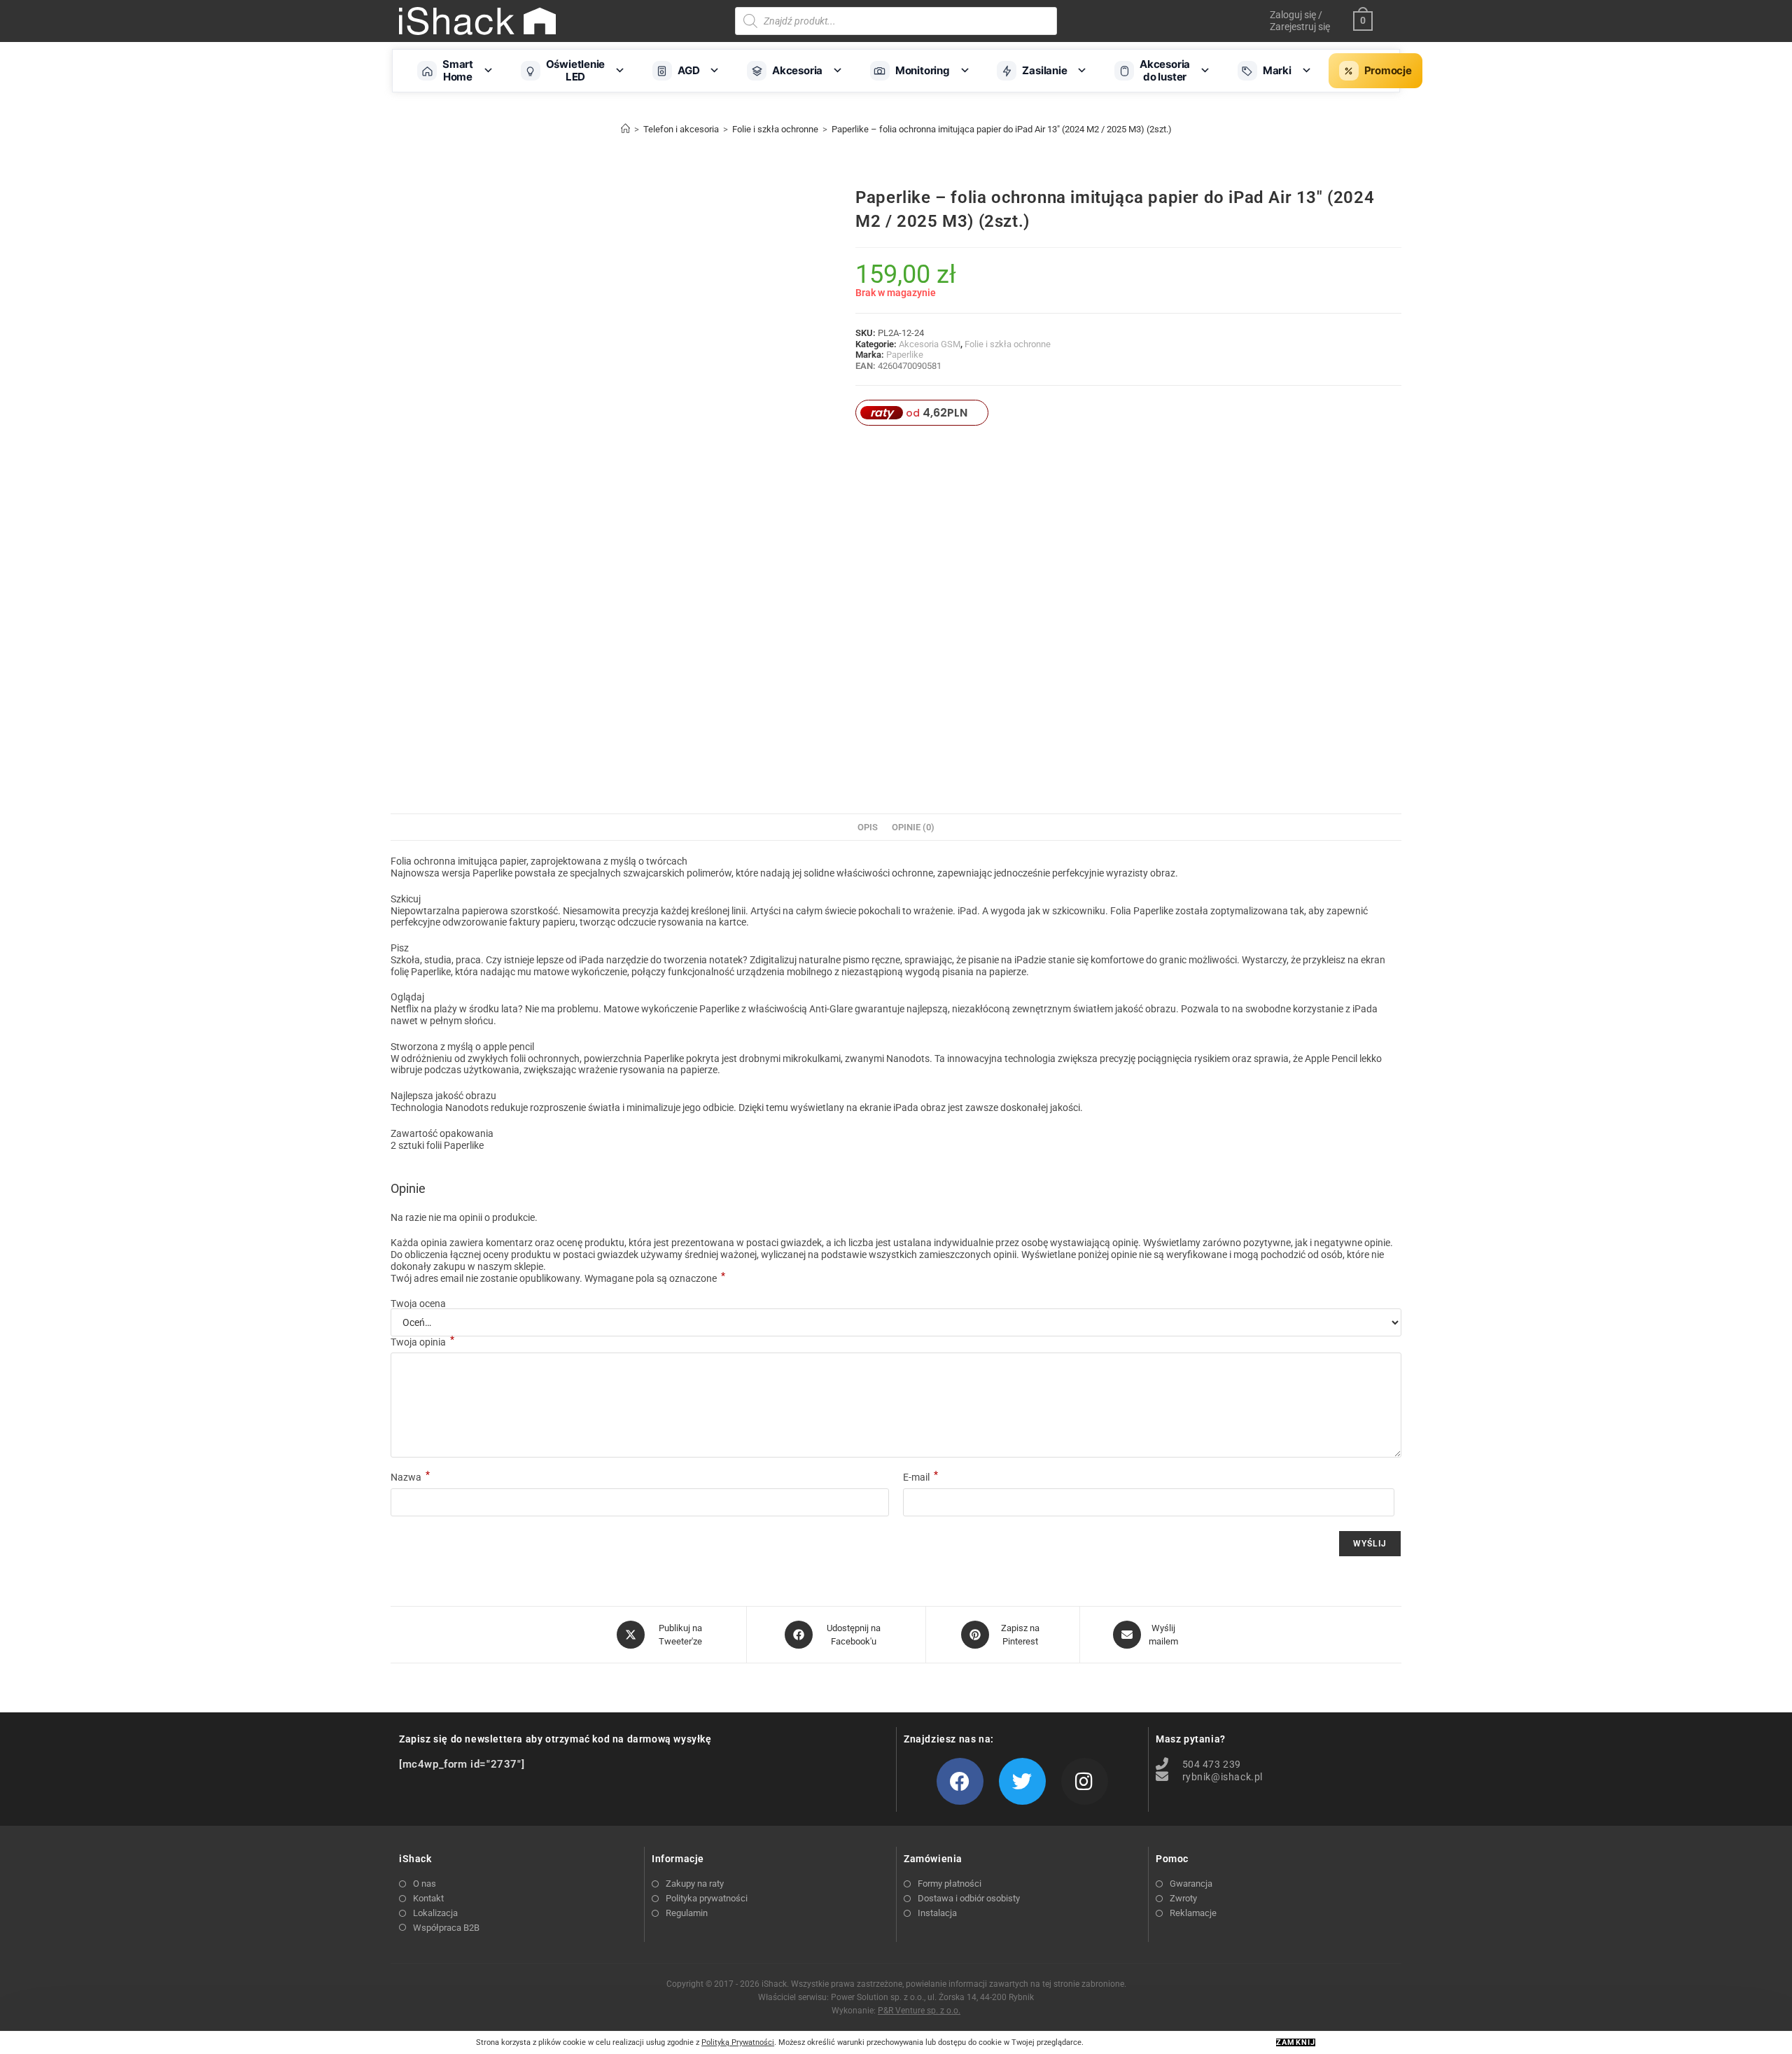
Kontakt (428, 1898)
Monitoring (923, 70)
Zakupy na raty (695, 1884)
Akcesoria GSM (930, 344)
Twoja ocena (418, 1304)
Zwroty (1183, 1898)
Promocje (1388, 70)
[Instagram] (1085, 1781)
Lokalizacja (435, 1913)
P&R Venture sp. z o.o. (919, 2011)
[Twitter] (1022, 1781)
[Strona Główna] (625, 129)
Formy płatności (950, 1884)
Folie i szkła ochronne (1008, 344)
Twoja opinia (422, 1342)
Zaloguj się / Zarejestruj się (1300, 21)
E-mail (920, 1477)
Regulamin (687, 1913)
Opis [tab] (868, 827)
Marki (1277, 70)
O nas (425, 1884)
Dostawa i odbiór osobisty (969, 1898)
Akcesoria (797, 70)
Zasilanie (1044, 70)
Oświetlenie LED (576, 70)
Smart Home (458, 70)
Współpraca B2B (446, 1928)
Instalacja (937, 1913)
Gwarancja (1191, 1884)
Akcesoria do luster (1165, 70)
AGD (688, 70)
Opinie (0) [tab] (913, 827)
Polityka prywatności (707, 1898)
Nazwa (410, 1477)
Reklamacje (1193, 1913)
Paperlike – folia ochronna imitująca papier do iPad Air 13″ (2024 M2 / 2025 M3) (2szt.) (1002, 129)
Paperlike (905, 355)
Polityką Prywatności (738, 2042)
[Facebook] (960, 1781)
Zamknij (1296, 2042)
